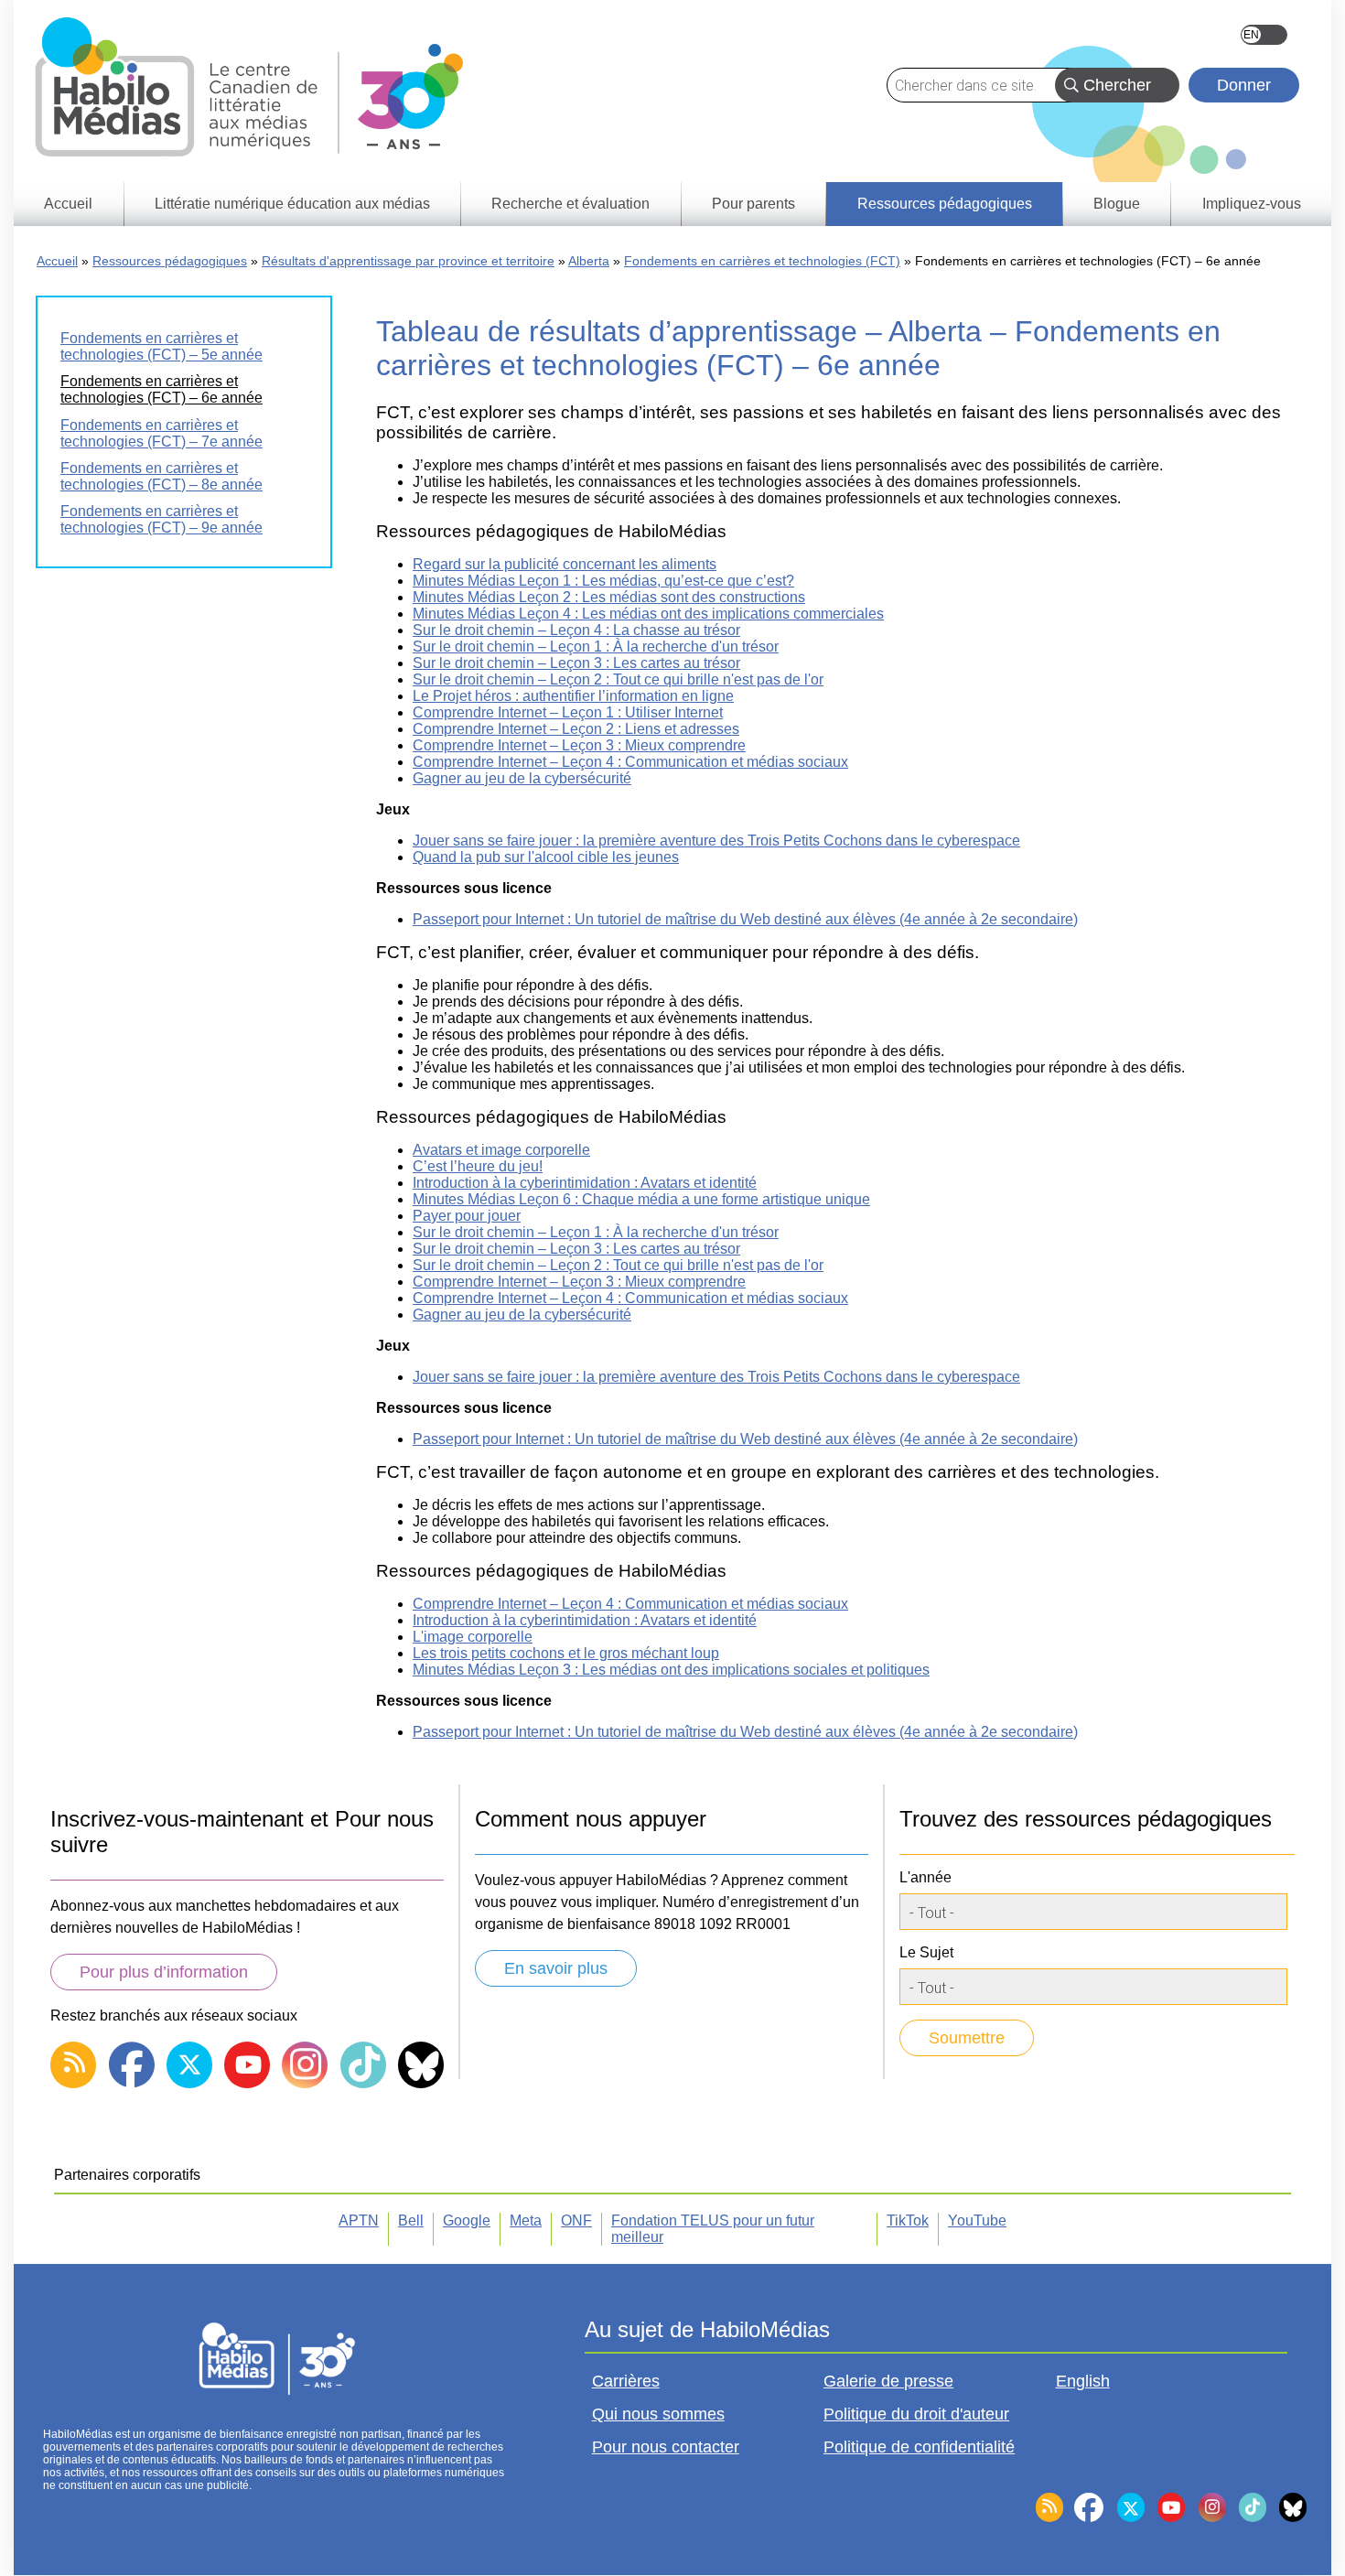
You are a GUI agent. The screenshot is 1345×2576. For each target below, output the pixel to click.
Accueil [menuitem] (68, 204)
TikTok (908, 2220)
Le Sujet (926, 1952)
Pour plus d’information (164, 1972)
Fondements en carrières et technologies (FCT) (762, 261)
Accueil (57, 261)
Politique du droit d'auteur (916, 2414)
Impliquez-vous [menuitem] (1252, 204)
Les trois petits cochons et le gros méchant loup (566, 1653)
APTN (359, 2220)
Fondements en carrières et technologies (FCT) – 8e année (161, 476)
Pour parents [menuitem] (753, 204)
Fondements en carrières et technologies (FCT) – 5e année (161, 346)
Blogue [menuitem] (1117, 204)
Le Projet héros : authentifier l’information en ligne (573, 696)
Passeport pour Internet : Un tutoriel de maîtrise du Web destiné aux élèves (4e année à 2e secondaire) (745, 919)
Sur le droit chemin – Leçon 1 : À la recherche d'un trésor (596, 647)
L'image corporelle (473, 1637)
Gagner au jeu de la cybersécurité (522, 778)
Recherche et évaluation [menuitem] (570, 204)
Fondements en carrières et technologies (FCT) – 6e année (161, 389)
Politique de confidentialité (919, 2447)
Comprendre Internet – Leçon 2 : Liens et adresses (576, 729)
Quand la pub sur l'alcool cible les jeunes (546, 857)
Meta (526, 2220)
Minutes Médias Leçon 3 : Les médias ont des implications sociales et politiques (671, 1670)
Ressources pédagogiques (170, 261)
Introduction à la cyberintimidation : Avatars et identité (585, 1183)
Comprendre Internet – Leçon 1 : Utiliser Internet (568, 712)
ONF (576, 2220)
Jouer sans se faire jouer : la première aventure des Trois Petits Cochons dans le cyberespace (716, 841)
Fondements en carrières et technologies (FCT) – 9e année (161, 519)
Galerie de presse (888, 2381)
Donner (1244, 85)
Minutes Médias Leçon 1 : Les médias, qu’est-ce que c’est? (603, 581)
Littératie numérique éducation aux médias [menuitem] (292, 204)
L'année (925, 1877)
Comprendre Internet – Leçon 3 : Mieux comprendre (579, 745)
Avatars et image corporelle (501, 1150)
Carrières (626, 2381)
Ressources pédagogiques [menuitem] (945, 204)
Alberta (589, 261)
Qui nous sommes (658, 2414)
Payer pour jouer (467, 1216)
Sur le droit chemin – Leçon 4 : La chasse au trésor (576, 630)
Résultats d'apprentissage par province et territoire (408, 261)
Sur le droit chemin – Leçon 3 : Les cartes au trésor (576, 663)
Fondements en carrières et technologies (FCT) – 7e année (161, 433)
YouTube (977, 2220)
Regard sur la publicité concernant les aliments (565, 564)
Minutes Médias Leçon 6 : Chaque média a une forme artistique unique (641, 1199)
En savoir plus (556, 1968)
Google (467, 2220)
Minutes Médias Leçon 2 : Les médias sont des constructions (609, 597)
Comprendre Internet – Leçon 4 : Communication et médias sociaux (630, 762)
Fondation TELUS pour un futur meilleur (713, 2229)
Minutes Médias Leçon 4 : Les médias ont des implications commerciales (648, 614)
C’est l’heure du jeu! (478, 1166)
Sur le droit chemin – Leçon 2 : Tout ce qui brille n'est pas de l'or (618, 679)
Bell (411, 2220)
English (1264, 35)
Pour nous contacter (666, 2447)
